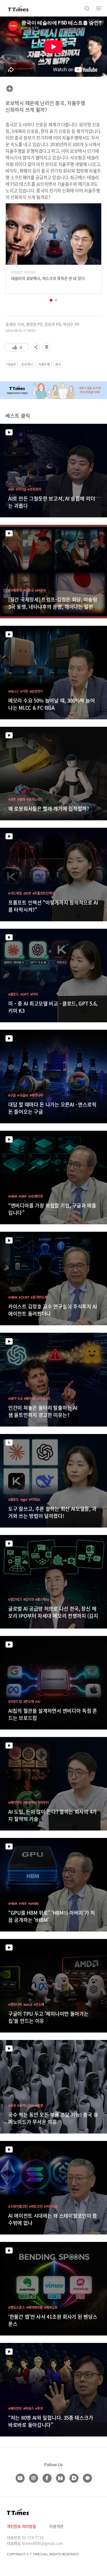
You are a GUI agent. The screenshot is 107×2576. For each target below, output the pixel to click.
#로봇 (12, 799)
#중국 (12, 2105)
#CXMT (24, 1297)
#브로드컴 (15, 1701)
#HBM (13, 1196)
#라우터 (43, 1802)
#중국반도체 (39, 1297)
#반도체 (29, 1701)
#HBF (23, 1196)
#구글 (12, 1095)
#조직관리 (35, 489)
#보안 (27, 893)
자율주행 (44, 364)
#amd (28, 2004)
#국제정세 (15, 590)
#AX (11, 489)
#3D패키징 (36, 1196)
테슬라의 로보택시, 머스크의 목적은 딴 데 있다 (48, 278)
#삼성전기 (36, 691)
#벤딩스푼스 (16, 2307)
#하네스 (29, 2408)
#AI (38, 1701)
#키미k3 (35, 1499)
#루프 (39, 2408)
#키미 (34, 994)
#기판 (24, 691)
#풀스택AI (42, 1599)
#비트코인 (36, 2206)
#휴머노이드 (35, 799)
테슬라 (12, 364)
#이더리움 (51, 2206)
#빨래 (21, 799)
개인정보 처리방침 (21, 2526)
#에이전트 (15, 1802)
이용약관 (56, 2526)
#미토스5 (44, 1398)
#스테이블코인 (18, 2206)
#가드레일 (15, 893)
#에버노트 (51, 2307)
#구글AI (23, 1095)
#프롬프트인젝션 (44, 893)
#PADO (40, 590)
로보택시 (27, 364)
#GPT (25, 994)
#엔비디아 (15, 2004)
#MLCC (14, 691)
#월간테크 (15, 1599)
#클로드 (14, 994)
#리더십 (21, 489)
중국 (58, 364)
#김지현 (29, 1599)
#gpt (24, 1499)
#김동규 (29, 590)
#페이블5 (30, 1398)
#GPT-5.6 (15, 1398)
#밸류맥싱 (30, 1802)
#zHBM (34, 1903)
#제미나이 (36, 1095)
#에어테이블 (34, 2307)
